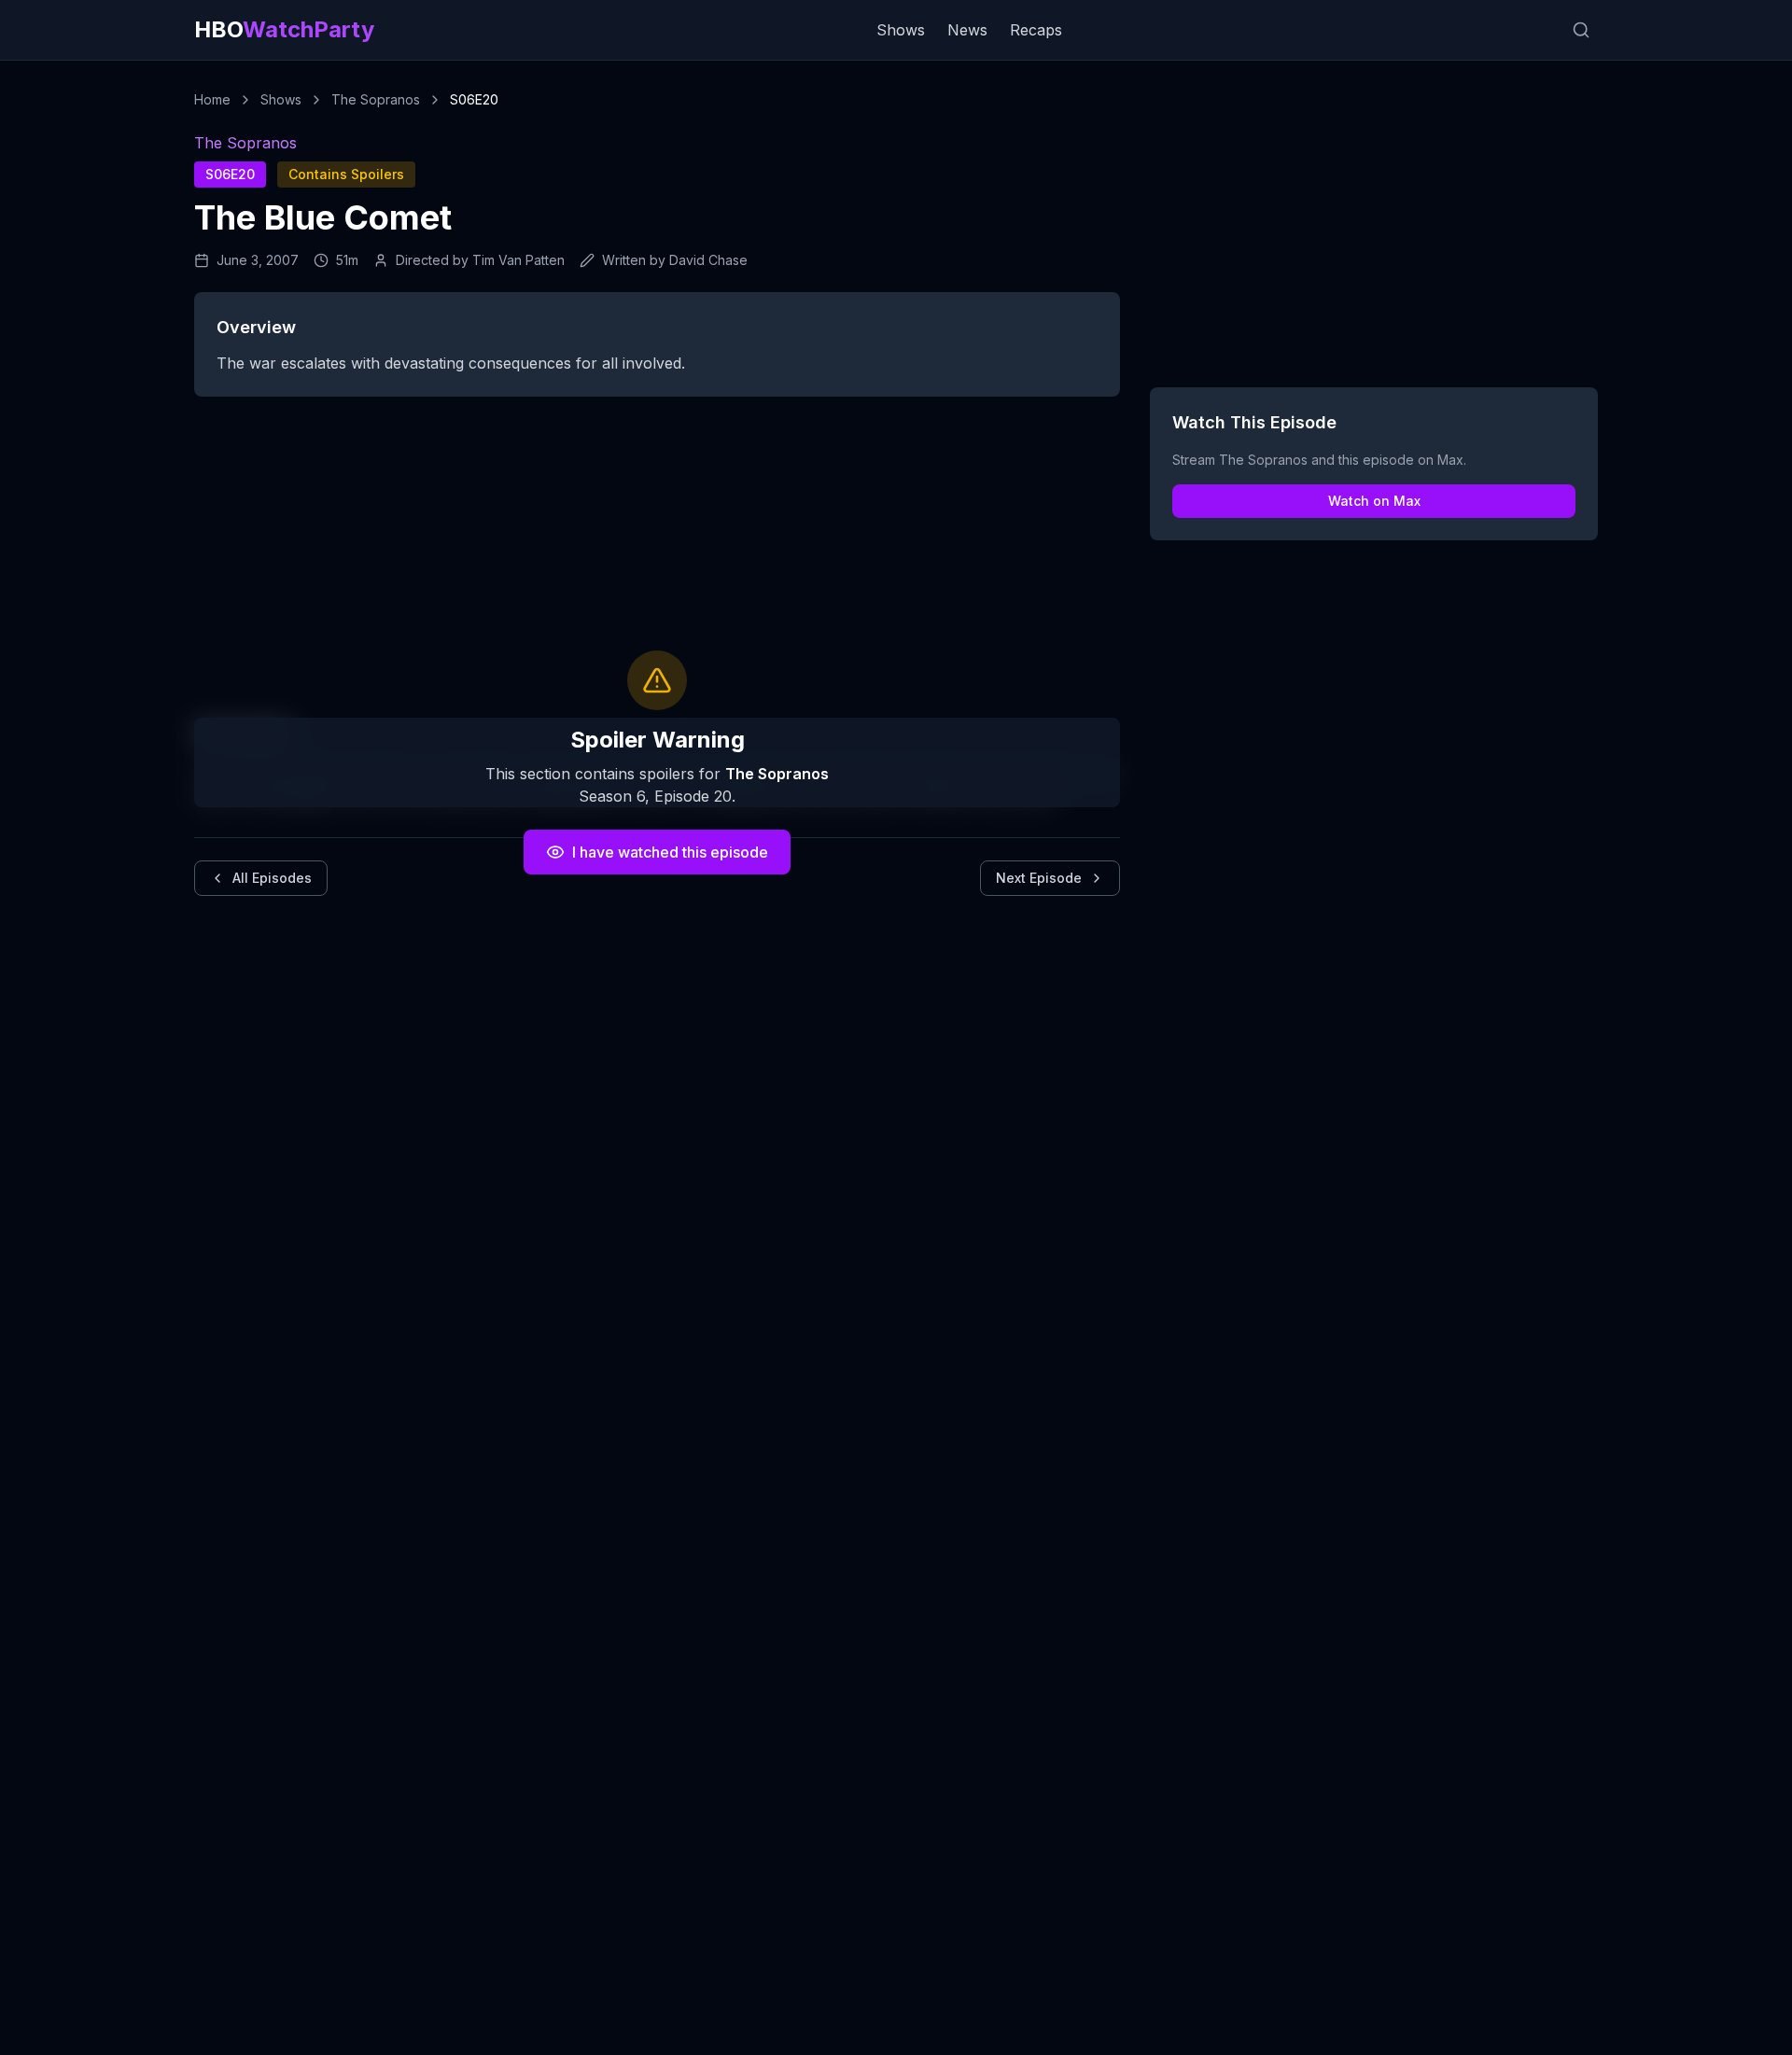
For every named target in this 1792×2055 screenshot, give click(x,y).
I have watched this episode (670, 852)
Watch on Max (1374, 501)
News (967, 30)
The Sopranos (376, 99)
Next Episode (1039, 878)
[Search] (1581, 30)
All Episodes (272, 878)
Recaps (1036, 30)
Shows (901, 30)
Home (212, 99)
